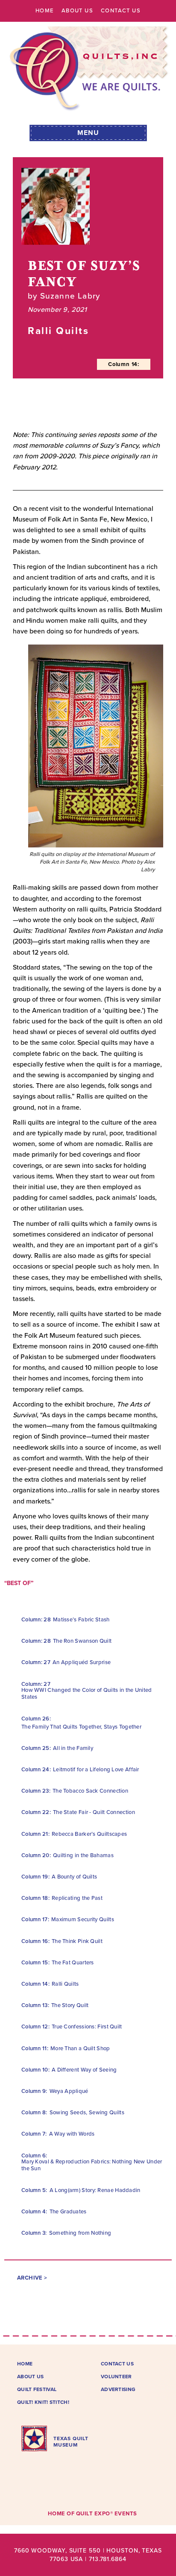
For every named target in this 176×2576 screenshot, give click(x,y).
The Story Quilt (70, 2005)
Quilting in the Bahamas (83, 1855)
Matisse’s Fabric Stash (81, 1620)
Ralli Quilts (65, 1984)
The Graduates (68, 2212)
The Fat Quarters (73, 1963)
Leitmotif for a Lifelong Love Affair (96, 1770)
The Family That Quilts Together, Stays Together (81, 1727)
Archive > (32, 2278)
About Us (77, 11)
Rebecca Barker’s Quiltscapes (89, 1834)
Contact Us (121, 11)
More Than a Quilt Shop (80, 2048)
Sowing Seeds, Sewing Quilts (87, 2113)
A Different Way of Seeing (84, 2070)
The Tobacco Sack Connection (90, 1791)
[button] (88, 132)
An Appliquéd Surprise (82, 1662)
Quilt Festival (37, 2389)
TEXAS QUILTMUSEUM (71, 2441)
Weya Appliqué (69, 2091)
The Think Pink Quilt (77, 1941)
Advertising (118, 2389)
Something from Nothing (80, 2233)
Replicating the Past (77, 1898)
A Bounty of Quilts (74, 1877)
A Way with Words (72, 2134)
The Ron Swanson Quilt (82, 1641)
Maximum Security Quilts (83, 1920)
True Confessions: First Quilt (87, 2027)
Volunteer (116, 2377)
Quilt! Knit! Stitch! (43, 2402)
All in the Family (73, 1748)
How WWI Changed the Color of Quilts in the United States (87, 1694)
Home (45, 11)
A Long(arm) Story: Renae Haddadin (95, 2190)
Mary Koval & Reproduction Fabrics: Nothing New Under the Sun (92, 2165)
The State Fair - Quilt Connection (94, 1812)
